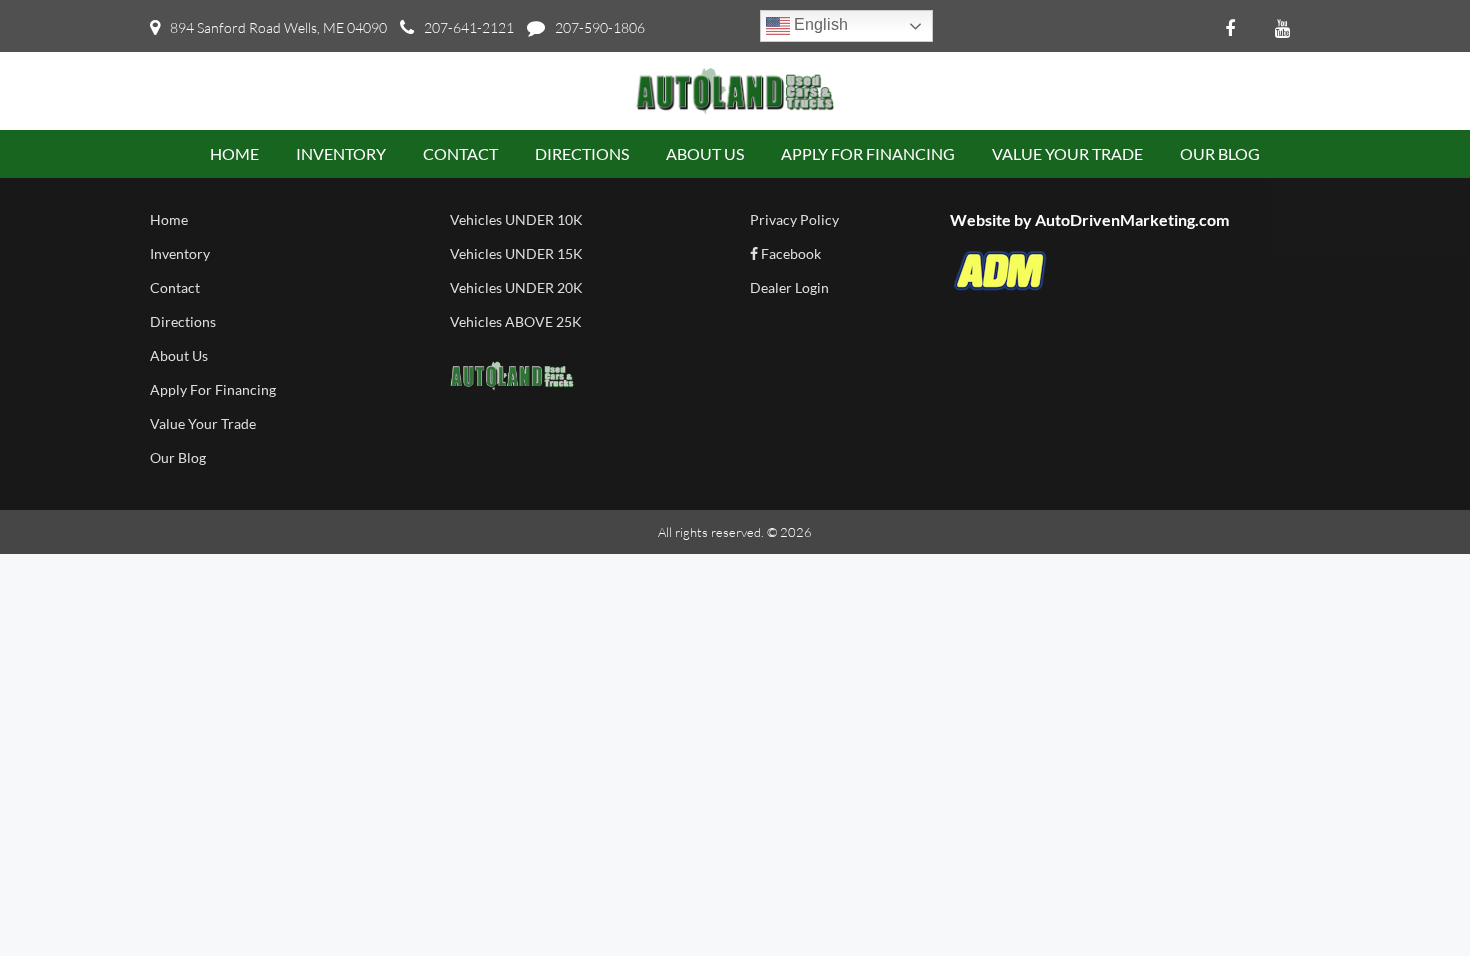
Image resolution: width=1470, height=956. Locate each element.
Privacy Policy (794, 219)
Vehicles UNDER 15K (516, 253)
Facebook (789, 253)
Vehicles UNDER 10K (516, 219)
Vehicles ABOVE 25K (516, 321)
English (819, 24)
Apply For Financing (213, 389)
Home (169, 219)
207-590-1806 (600, 27)
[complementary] (1410, 896)
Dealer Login (789, 287)
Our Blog (178, 457)
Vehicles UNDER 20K (516, 287)
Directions (183, 321)
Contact (175, 287)
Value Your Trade (203, 423)
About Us (179, 355)
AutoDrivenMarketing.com (1132, 219)
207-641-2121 (469, 27)
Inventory (180, 253)
